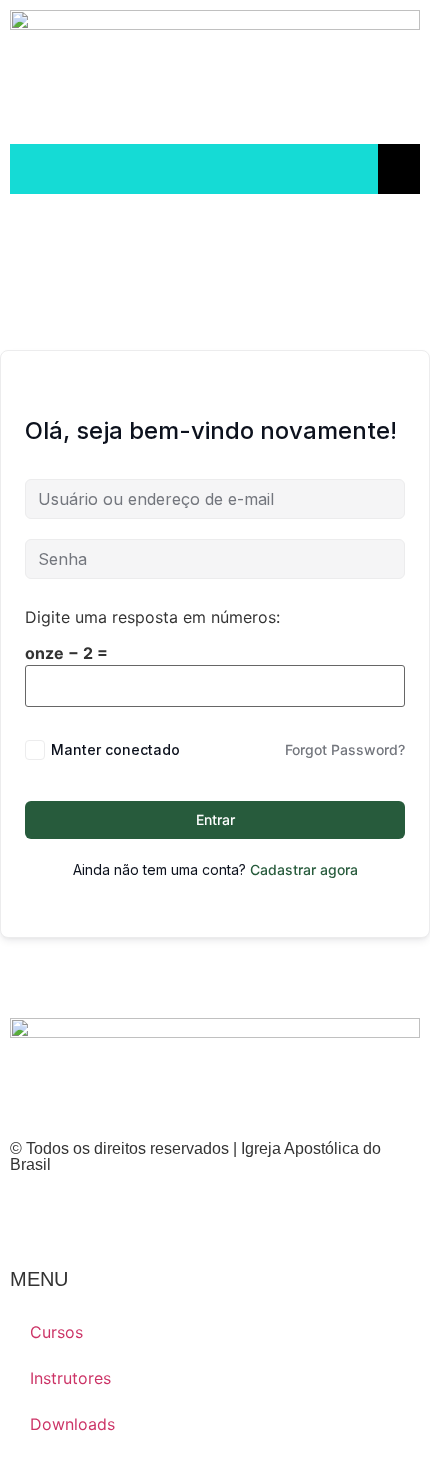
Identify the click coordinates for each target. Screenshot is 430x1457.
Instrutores (70, 1378)
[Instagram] (35, 1218)
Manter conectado (115, 749)
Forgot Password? (345, 749)
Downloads (72, 1424)
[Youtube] (90, 1218)
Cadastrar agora (304, 869)
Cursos (56, 1332)
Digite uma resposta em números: (152, 617)
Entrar (215, 819)
